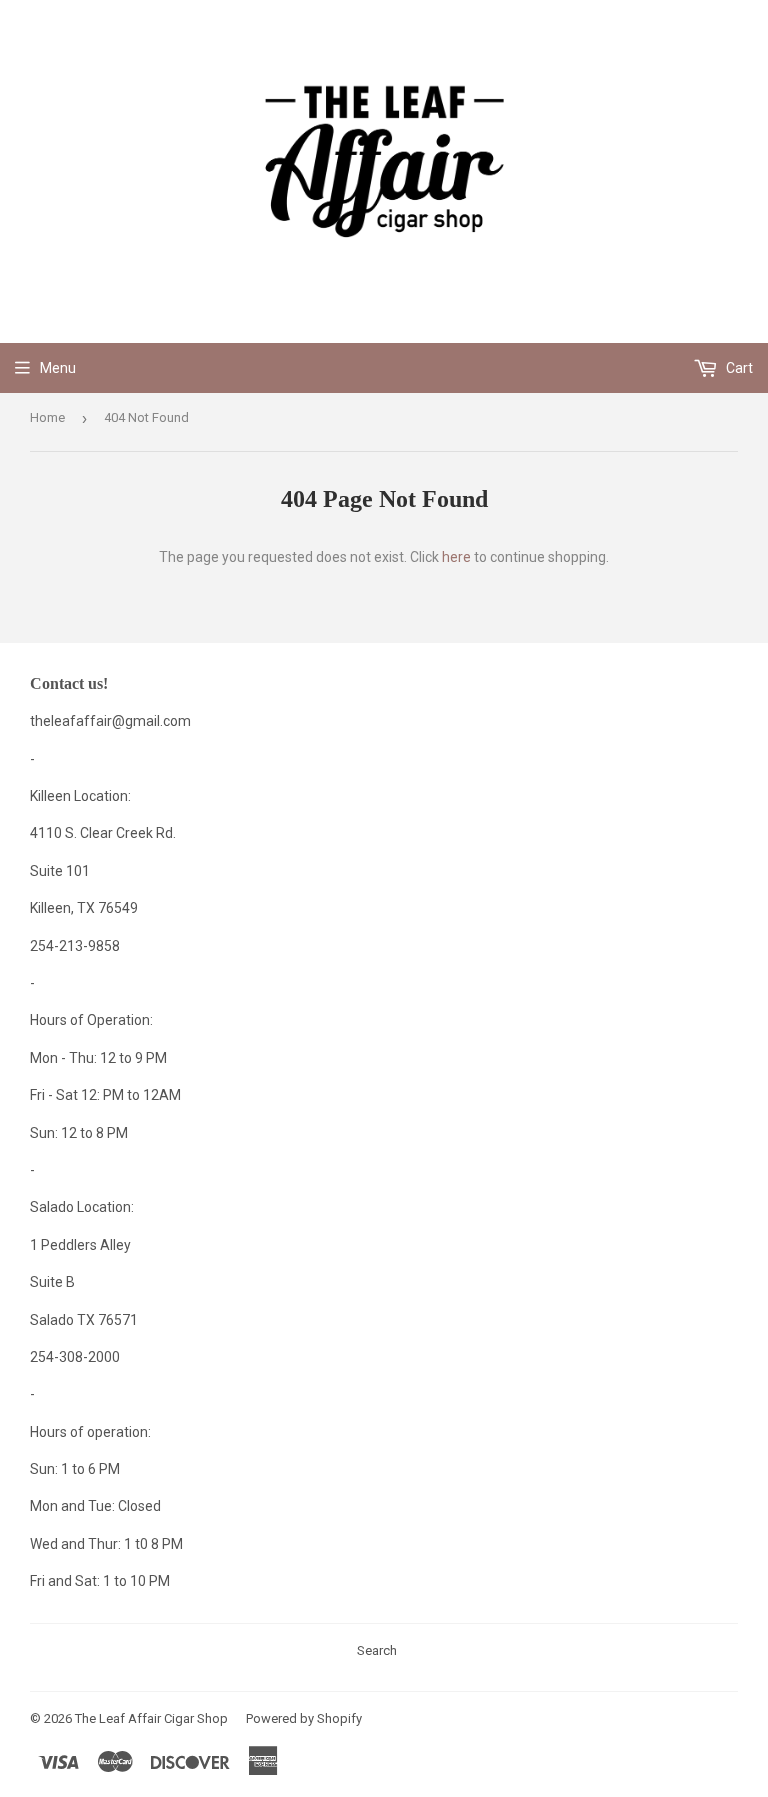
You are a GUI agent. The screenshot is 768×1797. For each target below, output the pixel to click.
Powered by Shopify (304, 1718)
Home (47, 417)
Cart (738, 368)
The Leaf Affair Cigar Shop (151, 1718)
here (456, 557)
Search (377, 1650)
